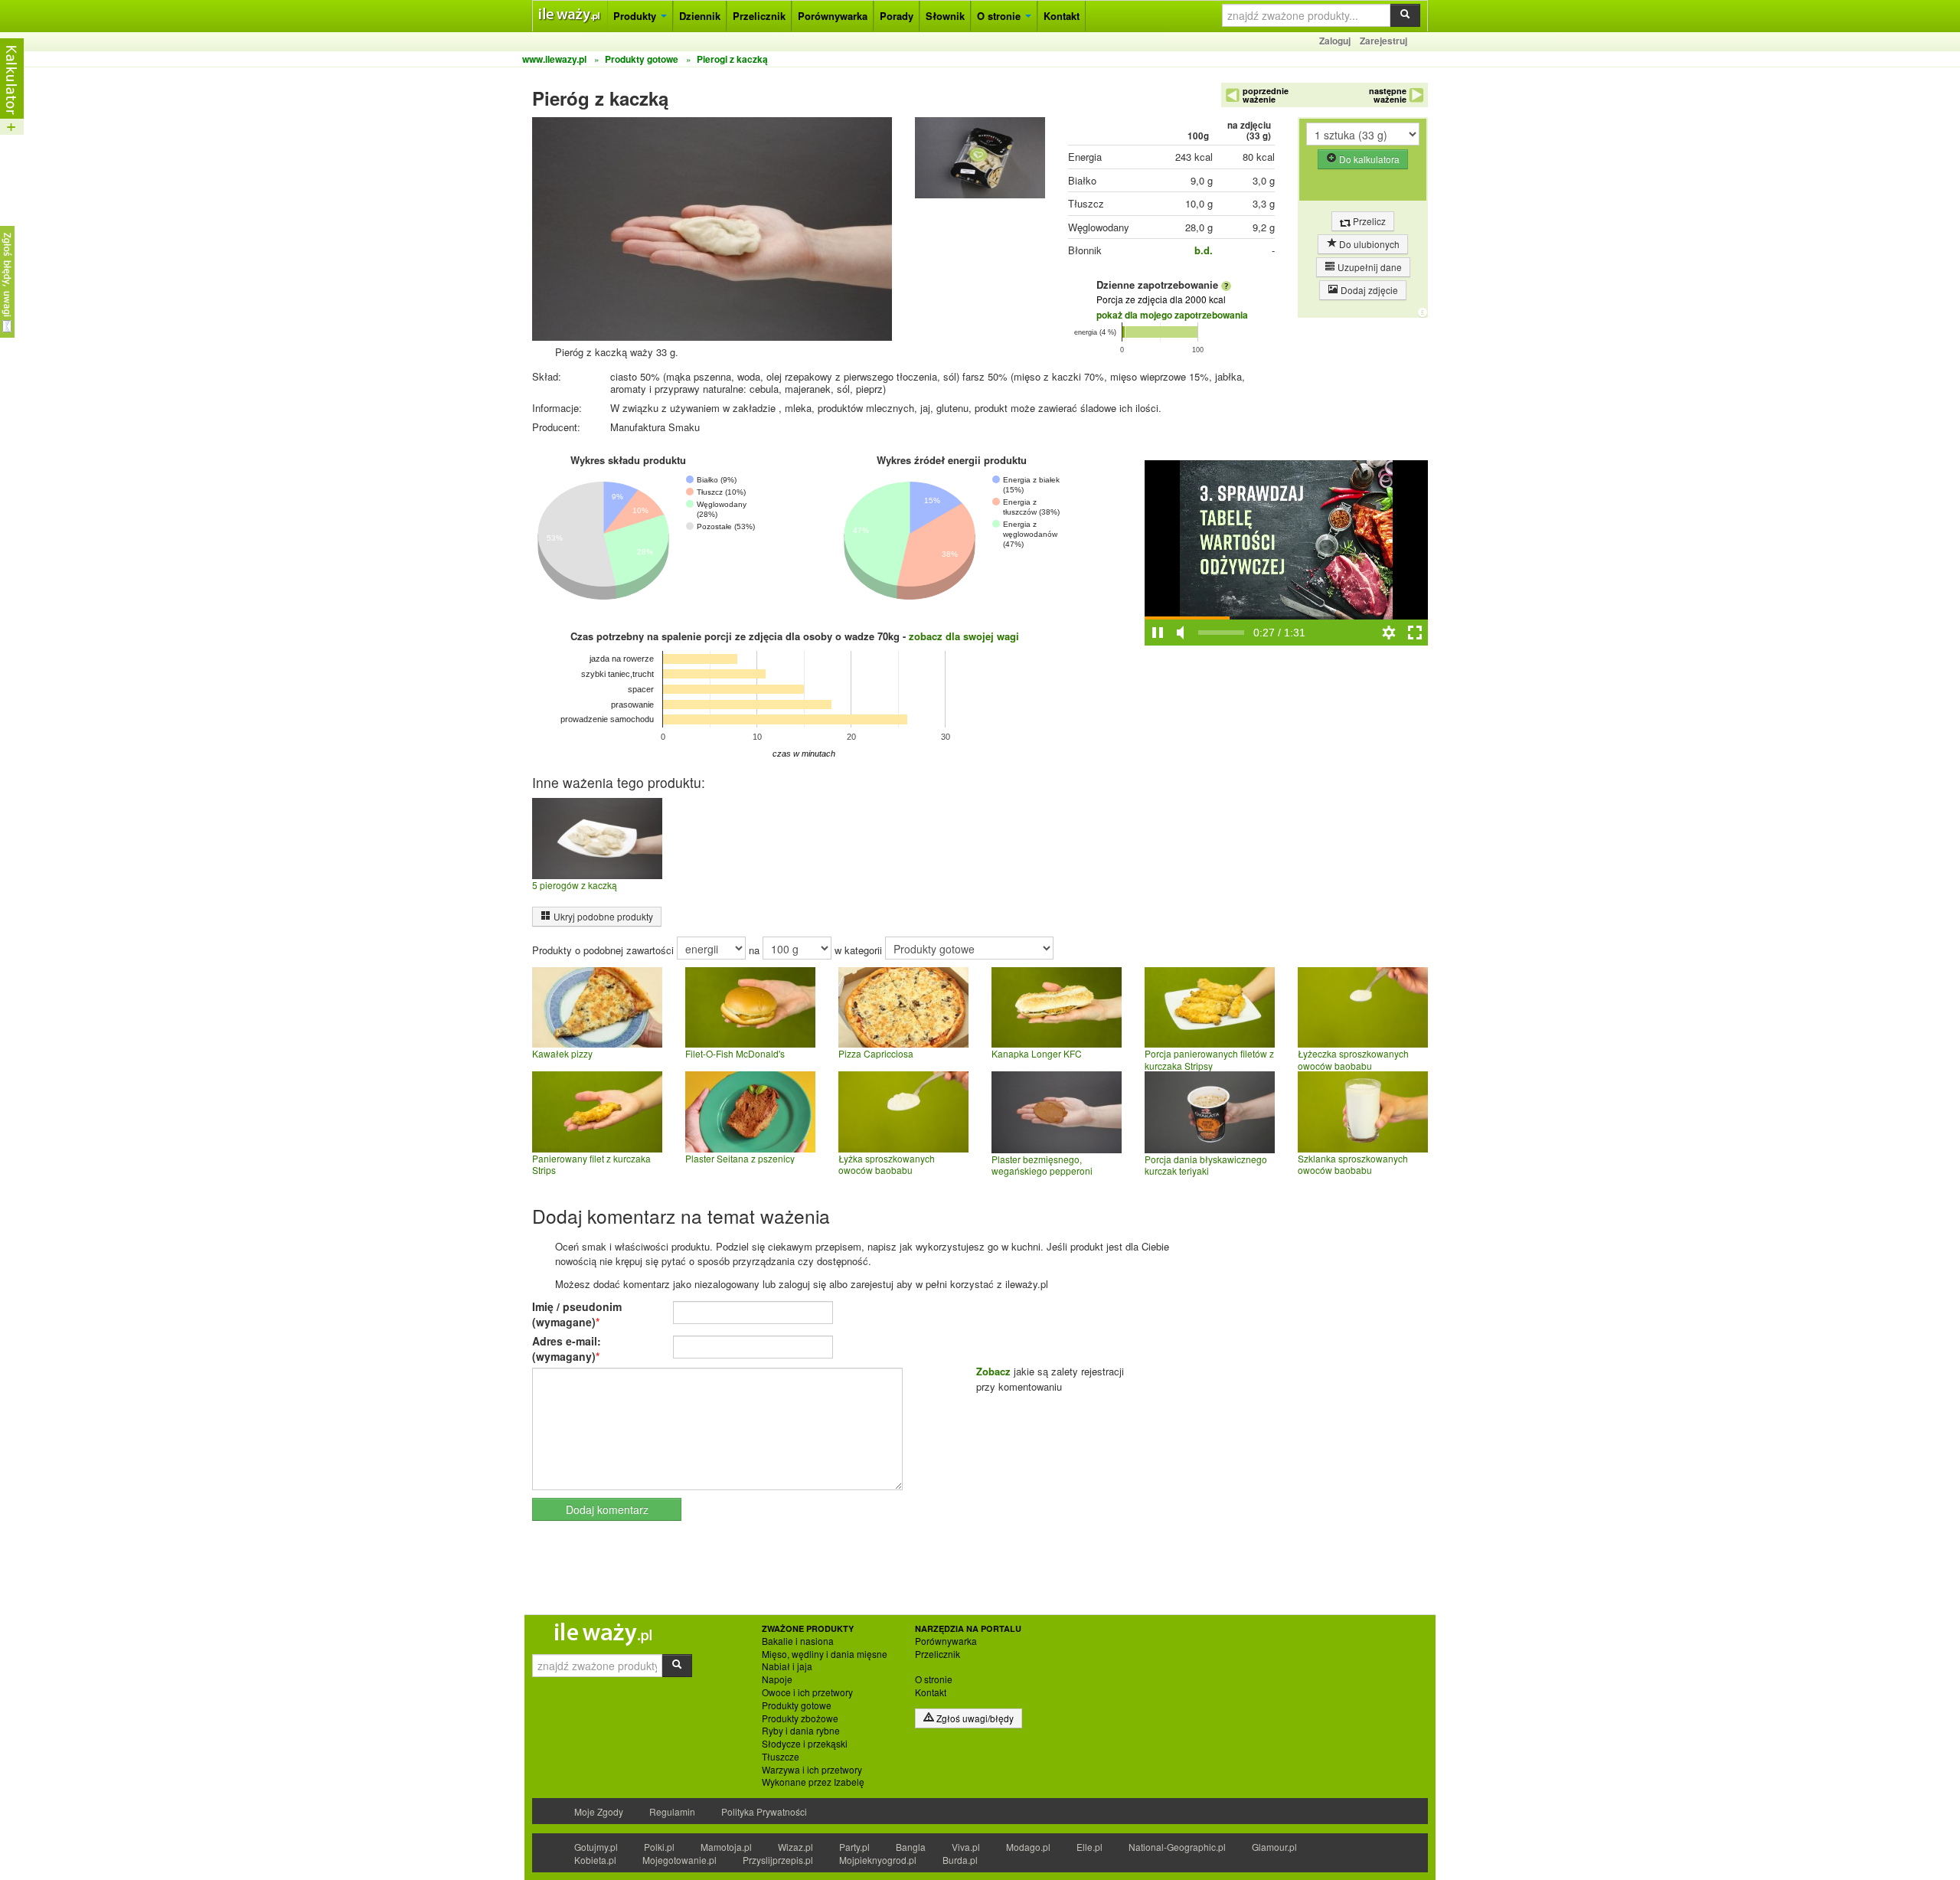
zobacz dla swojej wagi (964, 636)
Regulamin (672, 1811)
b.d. (1204, 250)
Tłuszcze (781, 1757)
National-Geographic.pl (1177, 1847)
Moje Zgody (599, 1811)
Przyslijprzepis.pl (778, 1860)
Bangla (911, 1847)
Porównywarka (833, 16)
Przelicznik (759, 16)
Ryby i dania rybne (801, 1731)
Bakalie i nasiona (798, 1641)
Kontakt (1062, 16)
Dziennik (700, 16)
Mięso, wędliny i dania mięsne (825, 1654)
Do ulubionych (1368, 244)
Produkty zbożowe (800, 1718)
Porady (897, 16)
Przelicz (1368, 221)
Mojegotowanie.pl (679, 1860)
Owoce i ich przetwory (807, 1692)
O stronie (1000, 16)
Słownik (945, 16)
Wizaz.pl (795, 1847)
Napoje (777, 1679)
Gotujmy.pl (596, 1847)
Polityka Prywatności (764, 1811)
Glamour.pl (1274, 1847)
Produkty (636, 16)
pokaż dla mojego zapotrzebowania (1172, 315)
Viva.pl (966, 1847)
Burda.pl (960, 1860)
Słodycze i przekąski (805, 1744)
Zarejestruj (1383, 41)
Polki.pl (659, 1847)
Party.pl (854, 1847)
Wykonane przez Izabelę (813, 1782)
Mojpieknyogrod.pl (878, 1860)
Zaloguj (1335, 41)
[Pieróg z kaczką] (980, 161)
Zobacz (993, 1371)
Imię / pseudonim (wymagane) (577, 1314)
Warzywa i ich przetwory (812, 1770)
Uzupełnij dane (1369, 267)
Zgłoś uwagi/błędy (974, 1718)
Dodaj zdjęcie (1368, 290)
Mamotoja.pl (726, 1847)
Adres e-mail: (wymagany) (567, 1349)
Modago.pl (1028, 1847)
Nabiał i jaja (787, 1666)
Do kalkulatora (1368, 159)
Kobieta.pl (595, 1860)
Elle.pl (1089, 1847)
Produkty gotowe (797, 1705)
